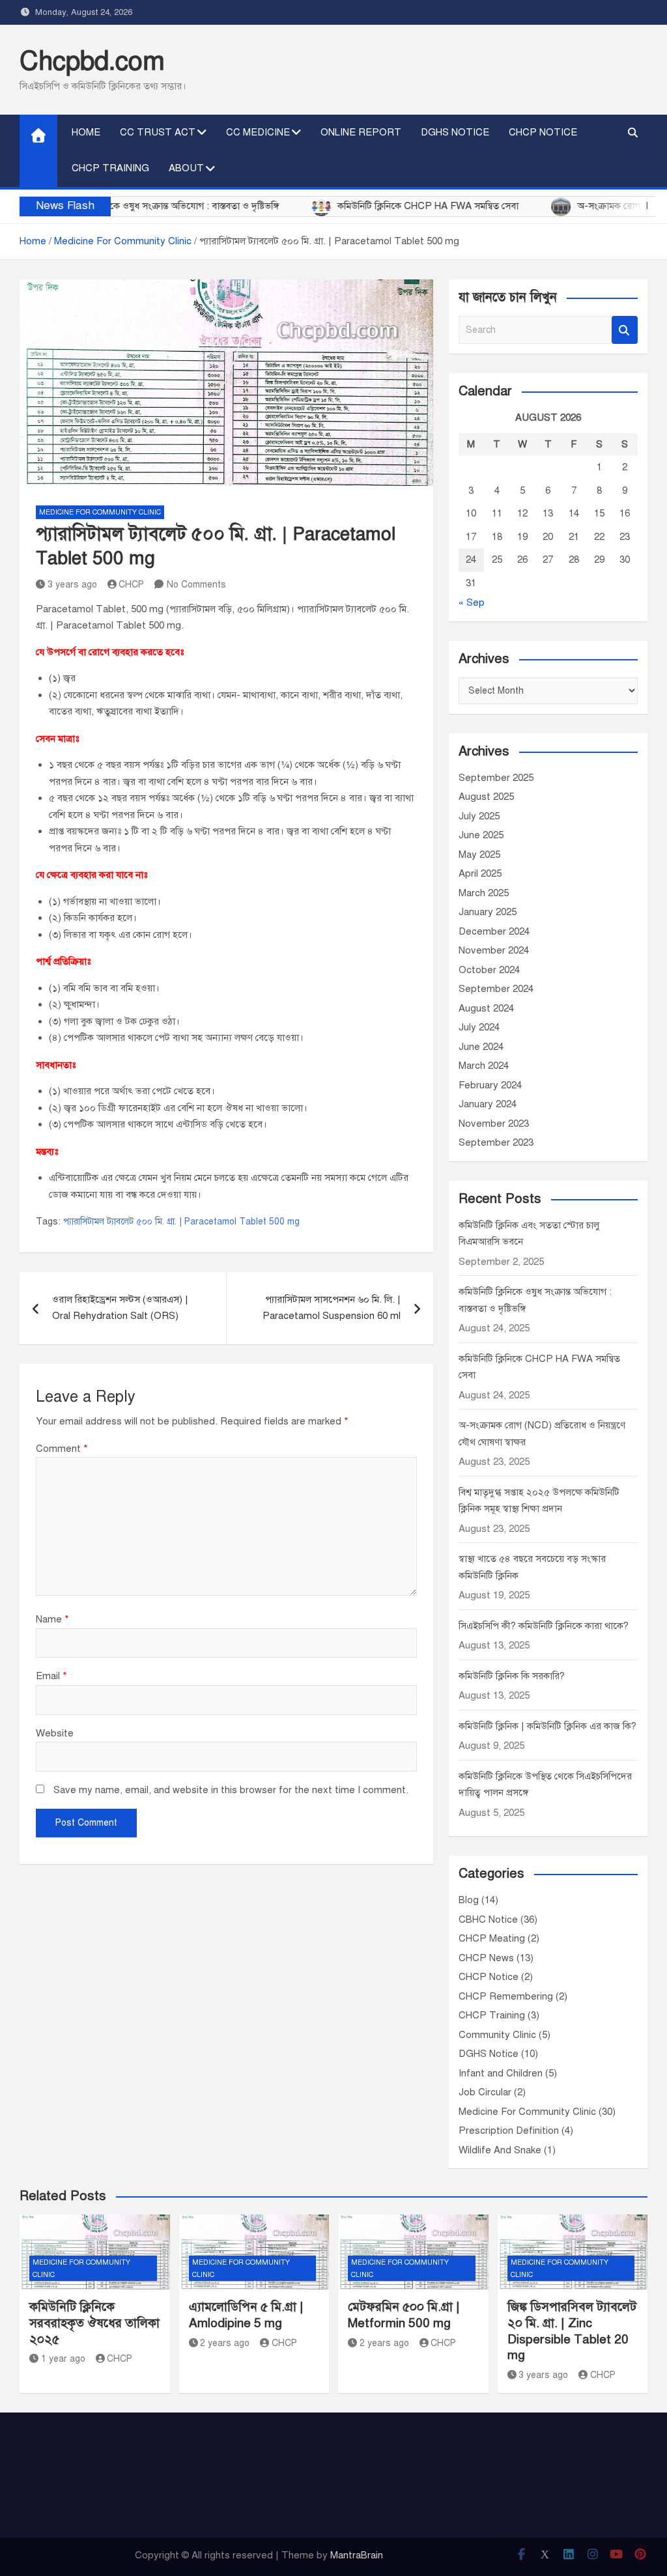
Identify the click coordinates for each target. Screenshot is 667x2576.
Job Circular (485, 2092)
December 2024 (494, 931)
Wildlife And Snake (500, 2150)
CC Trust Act (158, 132)
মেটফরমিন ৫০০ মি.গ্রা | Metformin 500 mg (404, 2315)
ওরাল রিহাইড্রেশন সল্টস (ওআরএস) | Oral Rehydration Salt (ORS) (120, 1308)
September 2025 (496, 778)
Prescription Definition (509, 2130)
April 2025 (480, 873)
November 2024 (494, 950)
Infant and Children (501, 2073)
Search (625, 330)
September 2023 (496, 1142)
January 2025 (488, 912)
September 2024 (496, 989)
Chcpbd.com (92, 61)
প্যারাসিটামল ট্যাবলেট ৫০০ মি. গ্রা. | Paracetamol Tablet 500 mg (181, 1222)
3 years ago (72, 585)
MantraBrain (357, 2555)
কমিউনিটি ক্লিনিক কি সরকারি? (512, 1676)
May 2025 (479, 855)
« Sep (472, 602)
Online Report (361, 132)
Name (52, 1619)
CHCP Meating (492, 1938)
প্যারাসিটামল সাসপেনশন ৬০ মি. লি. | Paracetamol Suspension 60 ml (332, 1308)
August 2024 (486, 1008)
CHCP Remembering (506, 1996)
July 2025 (479, 816)
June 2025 (481, 835)
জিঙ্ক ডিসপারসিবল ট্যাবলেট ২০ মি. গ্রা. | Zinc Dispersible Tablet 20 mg (572, 2331)
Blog (469, 1900)
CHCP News (486, 1958)
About (186, 168)
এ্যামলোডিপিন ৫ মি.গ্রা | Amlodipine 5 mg (246, 2315)
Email (51, 1676)
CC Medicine (258, 132)
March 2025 (484, 893)
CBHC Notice (488, 1919)
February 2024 (490, 1085)
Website (55, 1733)
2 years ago (225, 2343)
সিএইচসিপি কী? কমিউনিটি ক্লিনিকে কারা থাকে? (544, 1626)
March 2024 (484, 1066)
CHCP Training (110, 168)
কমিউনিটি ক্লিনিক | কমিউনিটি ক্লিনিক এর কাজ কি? (547, 1726)
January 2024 (488, 1104)
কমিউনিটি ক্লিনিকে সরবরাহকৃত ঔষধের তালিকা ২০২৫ (94, 2323)
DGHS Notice (455, 132)
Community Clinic (497, 2035)
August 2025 (486, 797)
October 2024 (489, 970)
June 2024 (481, 1047)
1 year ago (63, 2359)
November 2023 (494, 1124)
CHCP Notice (543, 132)
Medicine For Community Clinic (100, 512)
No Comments (196, 585)
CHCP (131, 585)
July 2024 (479, 1027)
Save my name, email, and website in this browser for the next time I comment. (231, 1790)
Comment (62, 1449)
